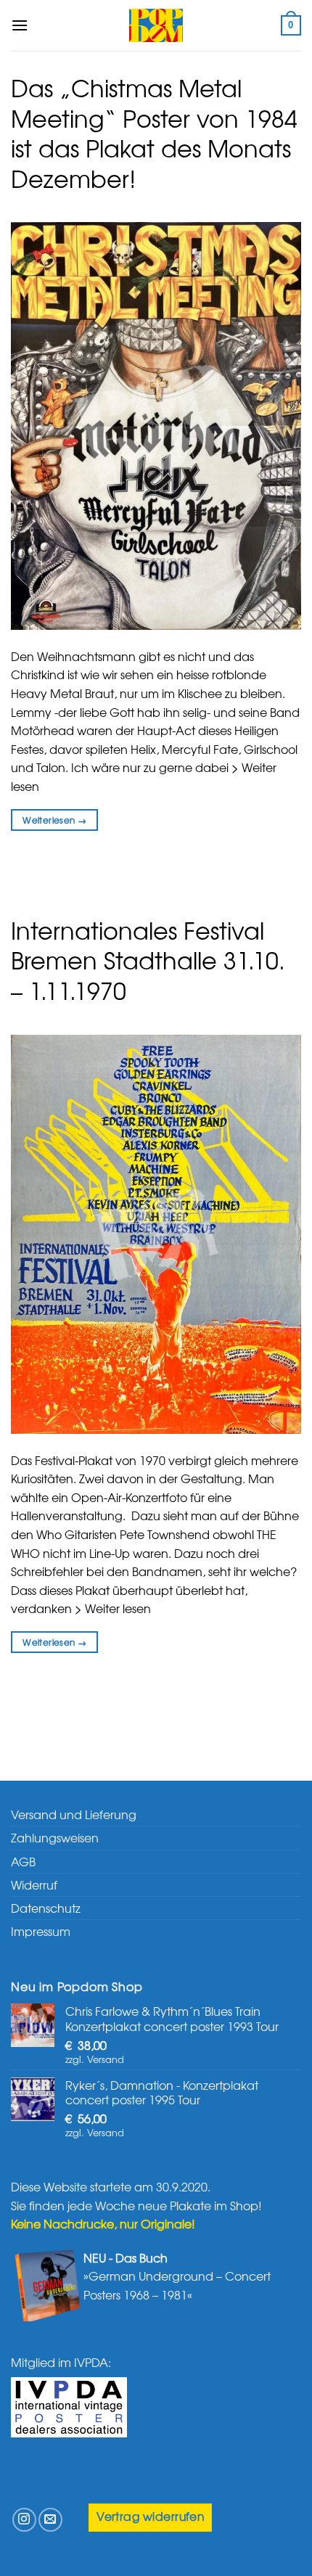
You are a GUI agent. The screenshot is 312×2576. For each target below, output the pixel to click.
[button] (20, 25)
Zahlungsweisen (55, 1837)
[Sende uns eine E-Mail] (50, 2520)
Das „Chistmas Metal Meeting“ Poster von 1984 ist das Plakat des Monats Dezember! (154, 133)
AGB (23, 1861)
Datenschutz (46, 1908)
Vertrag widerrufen (150, 2516)
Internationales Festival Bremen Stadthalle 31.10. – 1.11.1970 (148, 960)
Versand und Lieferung (74, 1814)
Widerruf (34, 1884)
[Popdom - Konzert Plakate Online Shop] (156, 25)
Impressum (41, 1931)
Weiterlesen (54, 820)
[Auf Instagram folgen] (24, 2520)
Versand (106, 2059)
